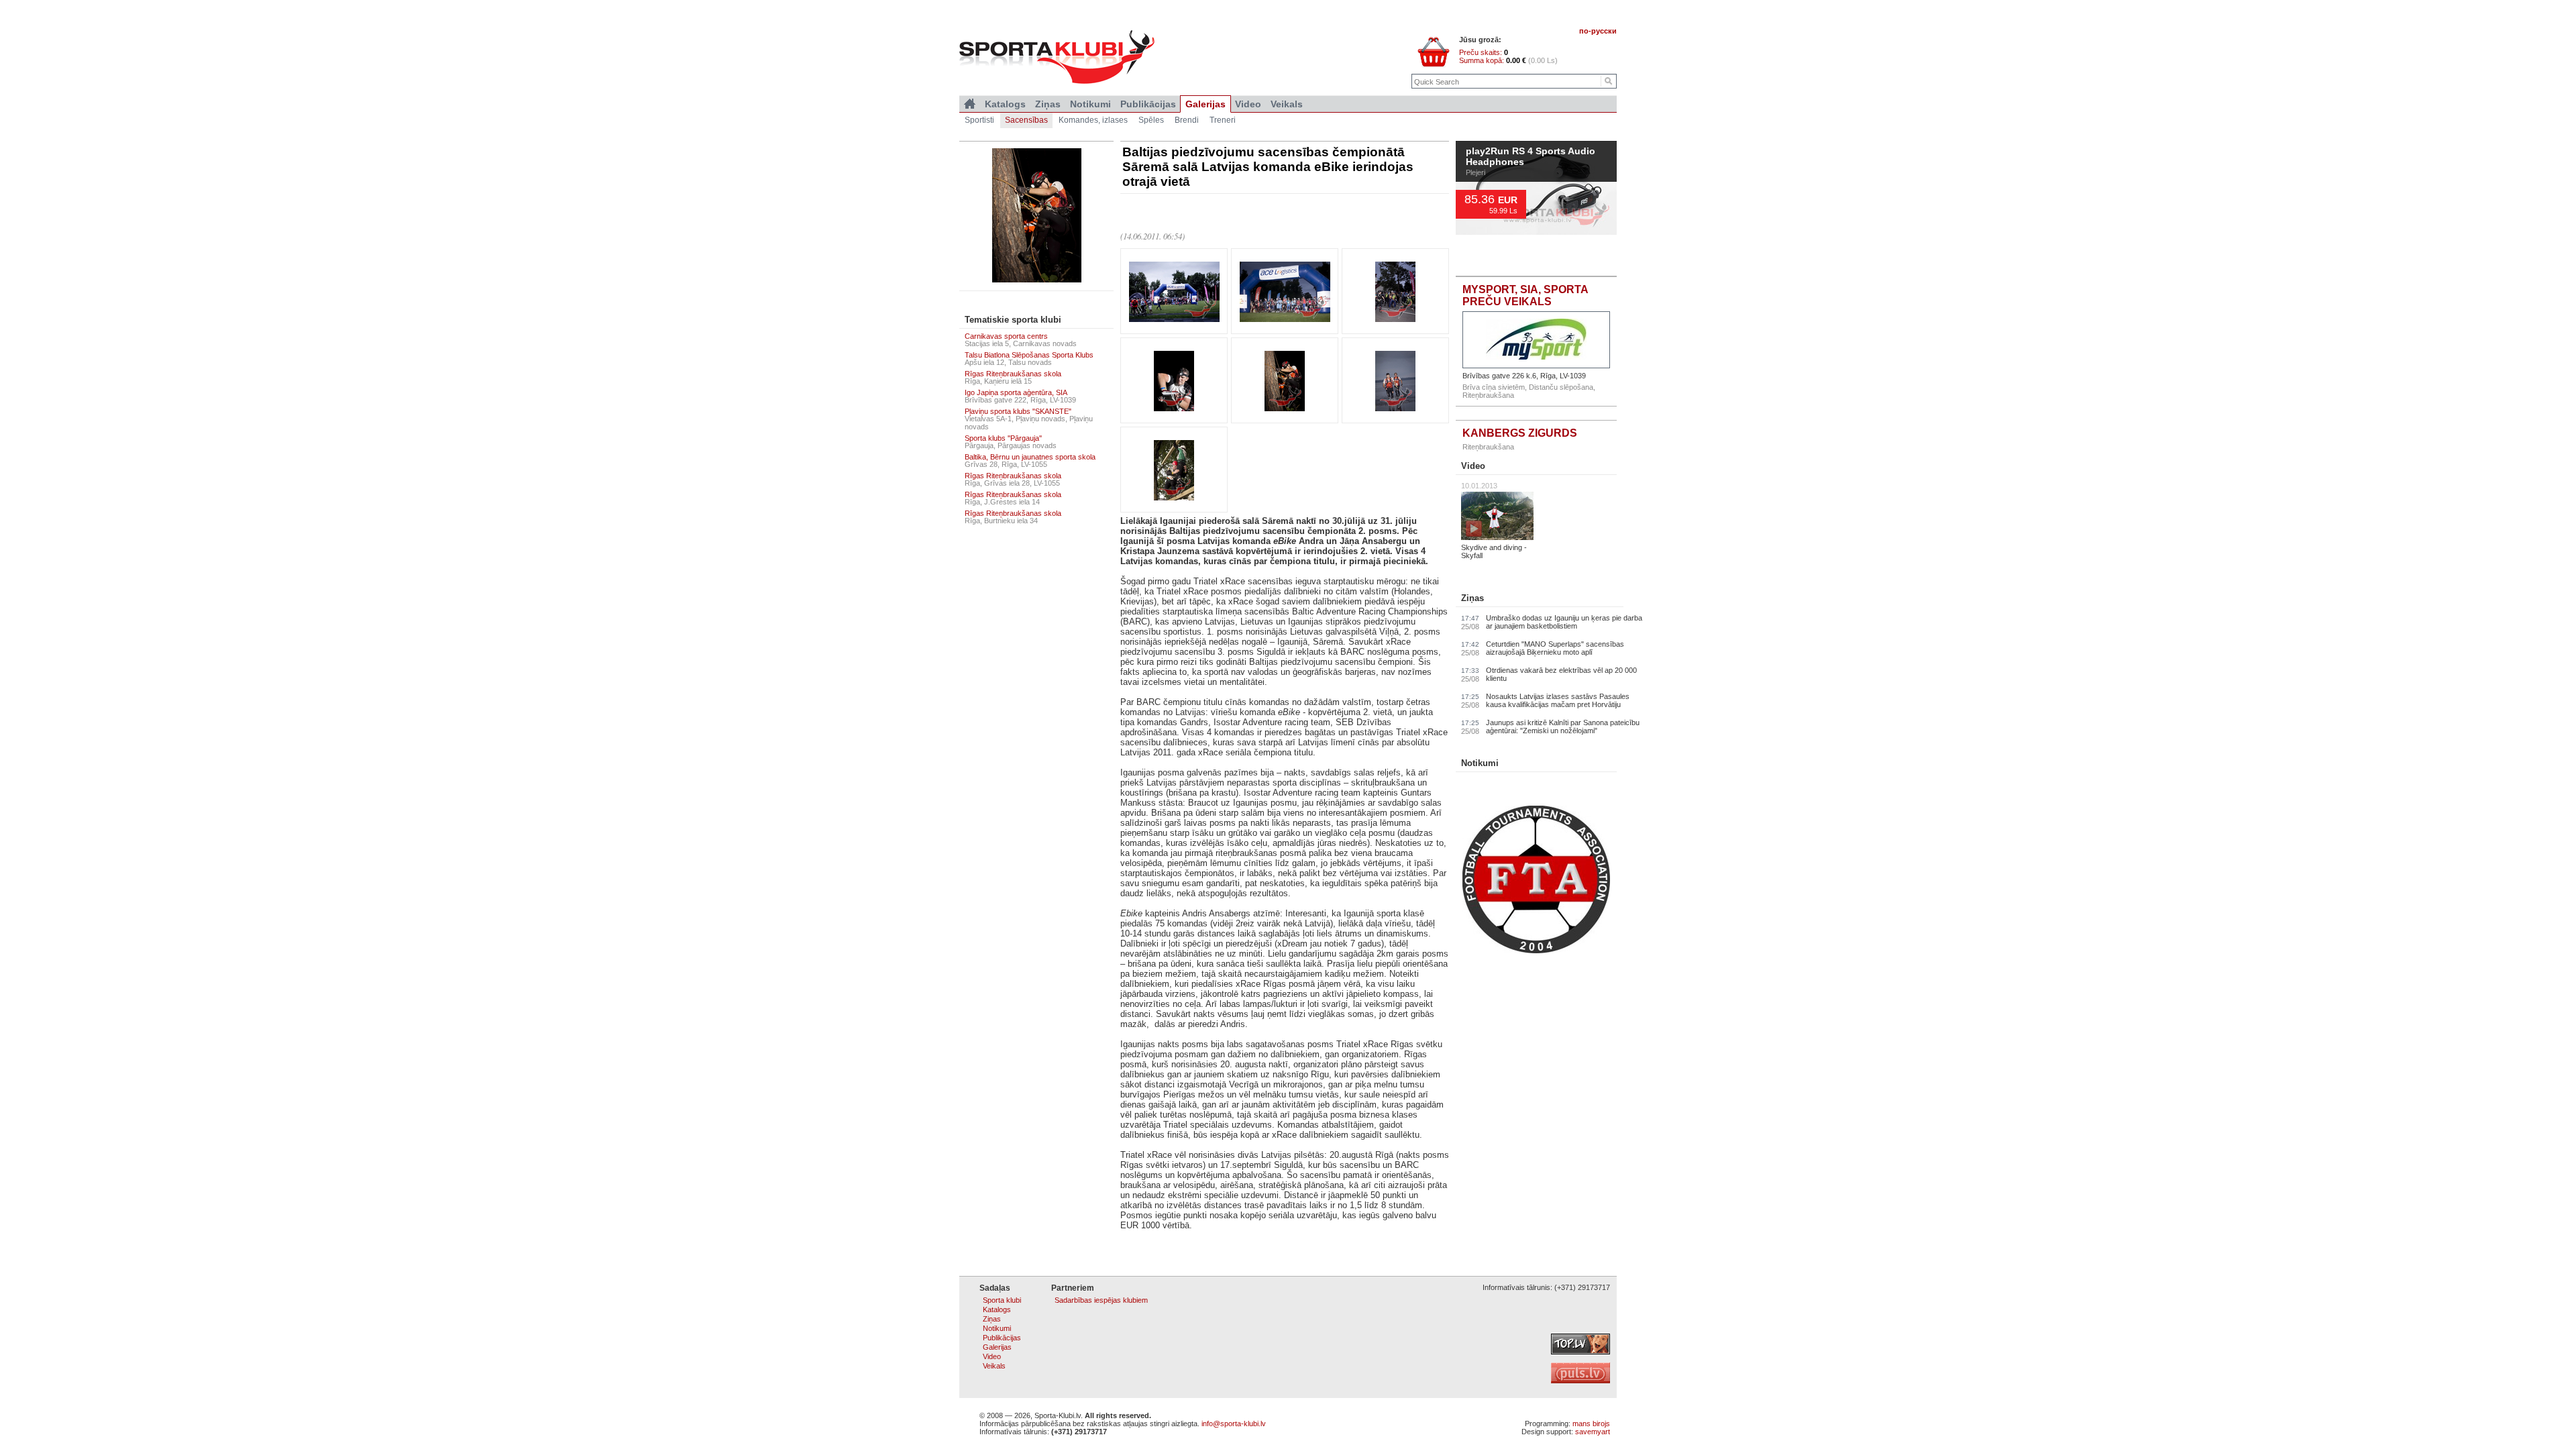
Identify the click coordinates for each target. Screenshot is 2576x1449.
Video (1473, 466)
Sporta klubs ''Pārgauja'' (1003, 438)
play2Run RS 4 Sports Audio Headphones (1531, 189)
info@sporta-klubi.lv (1234, 1424)
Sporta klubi (1002, 1300)
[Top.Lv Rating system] (1580, 1352)
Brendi (1187, 120)
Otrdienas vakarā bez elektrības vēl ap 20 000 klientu (1561, 674)
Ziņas (1472, 598)
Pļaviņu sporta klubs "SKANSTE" (1018, 411)
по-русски (1598, 31)
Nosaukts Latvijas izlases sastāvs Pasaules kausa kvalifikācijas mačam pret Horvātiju (1558, 700)
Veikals (1287, 104)
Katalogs (1005, 104)
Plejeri (1475, 204)
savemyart (1593, 1432)
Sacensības (1026, 120)
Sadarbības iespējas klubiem (1101, 1300)
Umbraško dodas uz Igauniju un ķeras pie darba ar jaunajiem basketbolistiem (1564, 622)
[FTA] (1536, 951)
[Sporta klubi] (970, 104)
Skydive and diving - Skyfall (1494, 551)
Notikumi (1480, 763)
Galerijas (1205, 104)
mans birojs (1591, 1424)
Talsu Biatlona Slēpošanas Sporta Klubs (1029, 355)
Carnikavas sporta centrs (1006, 336)
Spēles (1151, 120)
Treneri (1223, 120)
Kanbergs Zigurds (1520, 433)
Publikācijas (1148, 104)
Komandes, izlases (1093, 120)
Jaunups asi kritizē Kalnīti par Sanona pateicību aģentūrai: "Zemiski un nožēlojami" (1563, 727)
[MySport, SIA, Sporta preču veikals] (1536, 340)
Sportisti (979, 120)
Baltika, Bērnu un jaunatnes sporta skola (1030, 457)
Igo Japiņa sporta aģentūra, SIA (1016, 392)
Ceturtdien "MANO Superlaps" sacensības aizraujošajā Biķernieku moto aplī (1555, 648)
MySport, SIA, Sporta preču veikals (1525, 296)
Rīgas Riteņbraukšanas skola (1013, 374)
